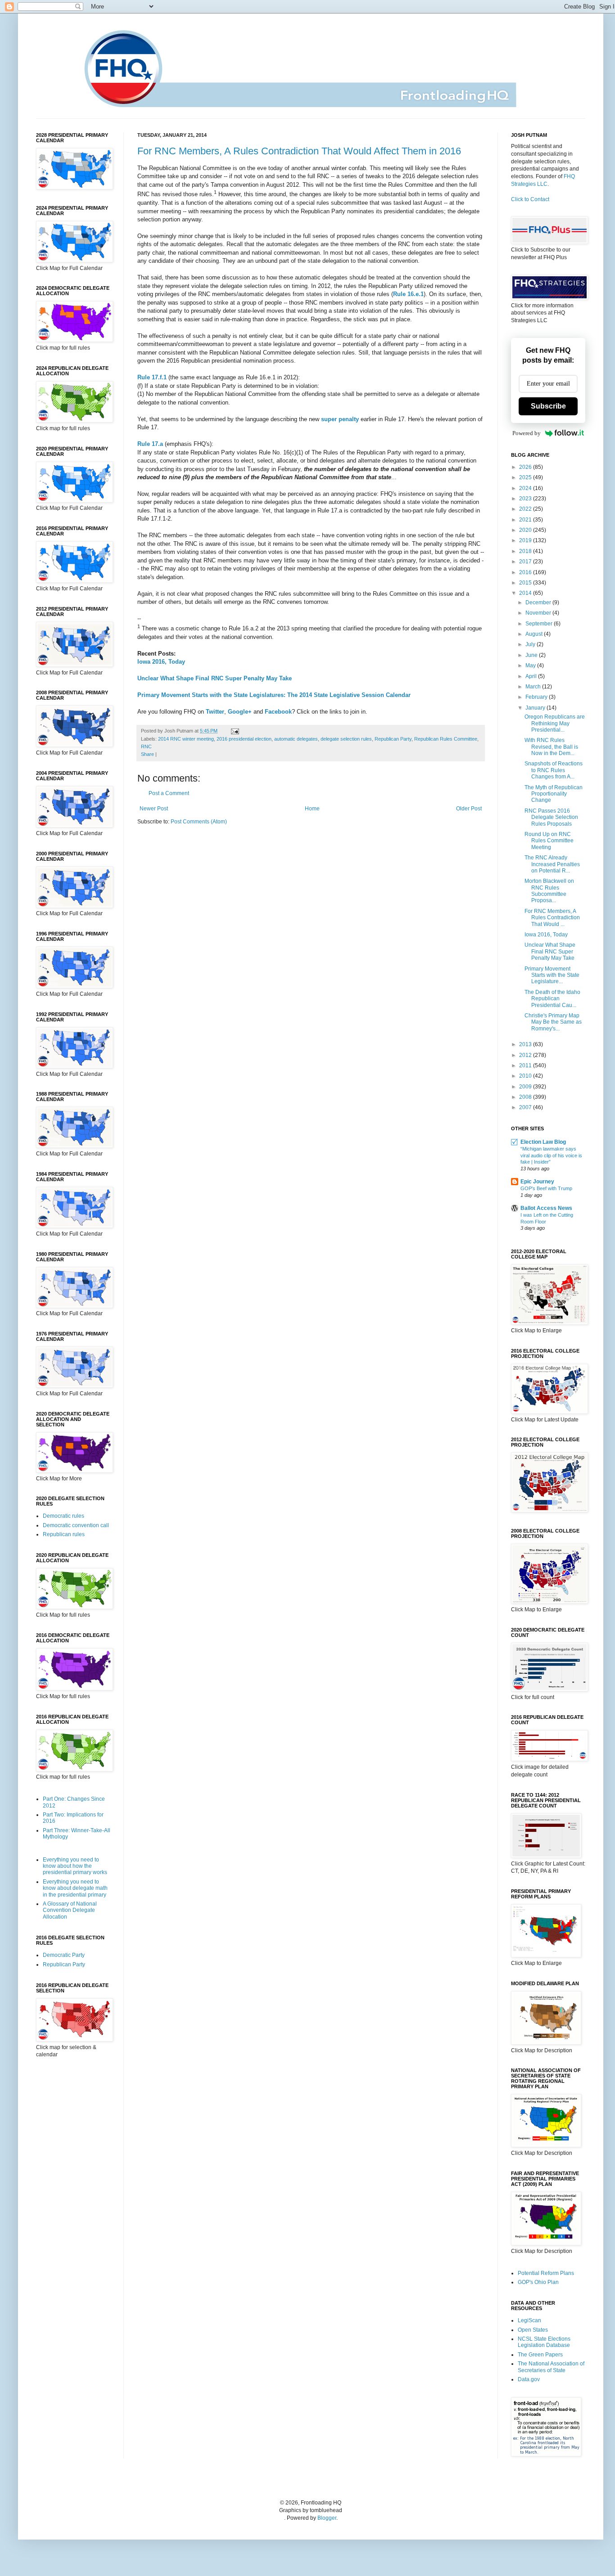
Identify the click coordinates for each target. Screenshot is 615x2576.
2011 (526, 1065)
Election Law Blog (543, 1142)
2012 (526, 1055)
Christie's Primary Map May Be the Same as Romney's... (553, 1022)
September (540, 624)
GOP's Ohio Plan (538, 2282)
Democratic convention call (76, 1525)
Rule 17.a (150, 444)
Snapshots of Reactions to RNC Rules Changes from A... (554, 770)
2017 (526, 562)
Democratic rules (63, 1516)
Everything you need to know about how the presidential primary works (75, 1866)
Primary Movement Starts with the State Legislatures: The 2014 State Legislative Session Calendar (274, 695)
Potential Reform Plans (546, 2273)
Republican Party (393, 739)
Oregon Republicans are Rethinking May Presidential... (555, 723)
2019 (526, 540)
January (536, 708)
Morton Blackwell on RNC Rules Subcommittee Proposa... (549, 891)
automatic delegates (296, 739)
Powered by (527, 433)
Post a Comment (169, 793)
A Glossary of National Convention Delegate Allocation (70, 1910)
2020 (526, 530)
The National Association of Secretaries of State (551, 2367)
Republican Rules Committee (446, 739)
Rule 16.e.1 (408, 294)
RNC (146, 746)
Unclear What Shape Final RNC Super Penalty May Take (215, 678)
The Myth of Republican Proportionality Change (554, 794)
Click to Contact (530, 199)
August (535, 634)
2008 (526, 1097)
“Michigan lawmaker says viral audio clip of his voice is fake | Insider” (551, 1155)
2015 (526, 583)
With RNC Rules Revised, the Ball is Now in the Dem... (551, 747)
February (537, 697)
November (539, 613)
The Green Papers (540, 2355)
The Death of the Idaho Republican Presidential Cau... (552, 999)
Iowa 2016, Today (161, 662)
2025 (526, 477)
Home (312, 809)
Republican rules (64, 1534)
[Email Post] (234, 731)
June (532, 655)
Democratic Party (64, 1955)
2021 (526, 520)
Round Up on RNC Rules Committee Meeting (549, 841)
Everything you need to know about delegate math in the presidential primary (75, 1888)
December (539, 602)
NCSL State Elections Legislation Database (544, 2342)
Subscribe (548, 406)
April (532, 676)
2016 (526, 572)
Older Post (469, 809)
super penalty (340, 419)
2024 (526, 488)
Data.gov (529, 2379)
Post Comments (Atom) (199, 822)
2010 (526, 1076)
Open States (533, 2330)
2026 (526, 467)
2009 (526, 1087)
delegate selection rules (346, 739)
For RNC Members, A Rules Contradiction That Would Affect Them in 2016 (299, 151)
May (531, 665)
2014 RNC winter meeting (186, 739)
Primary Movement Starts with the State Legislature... (552, 975)
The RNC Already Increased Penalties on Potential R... (552, 864)
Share (147, 754)
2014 (526, 593)
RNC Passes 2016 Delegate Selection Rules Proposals (551, 817)
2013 (526, 1044)
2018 (526, 551)
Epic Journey (537, 1182)
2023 (526, 499)
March (534, 687)
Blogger (327, 2518)
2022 (526, 509)
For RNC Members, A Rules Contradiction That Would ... (552, 918)
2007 (526, 1107)
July (531, 644)
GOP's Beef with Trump (546, 1188)
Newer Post (154, 809)
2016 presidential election (244, 739)
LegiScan (529, 2320)
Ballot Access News (546, 1208)
